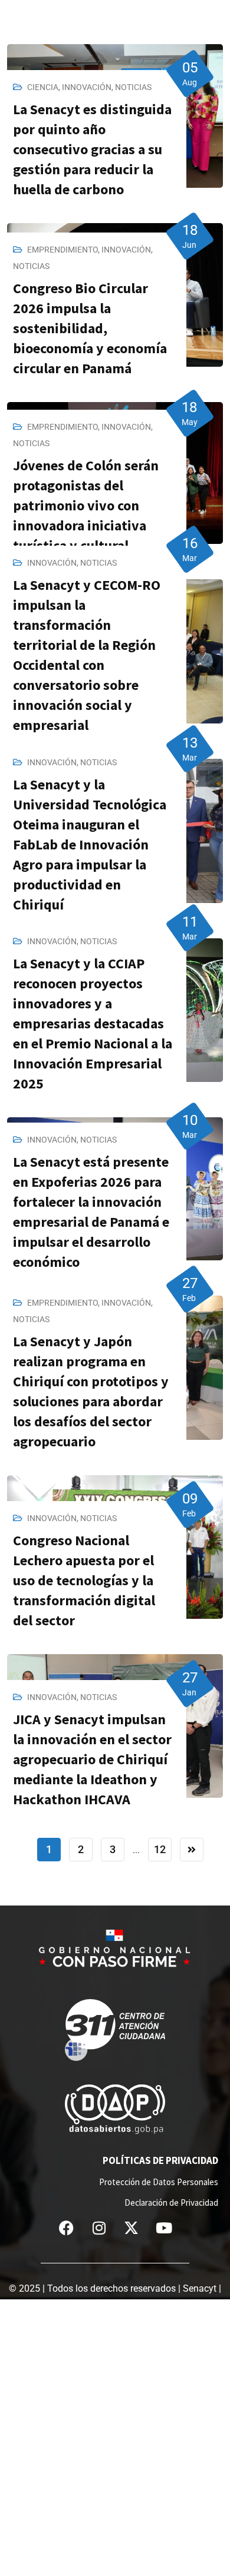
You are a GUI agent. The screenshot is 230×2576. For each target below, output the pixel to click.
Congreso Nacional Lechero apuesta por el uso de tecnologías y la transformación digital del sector (84, 1580)
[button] (221, 11)
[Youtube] (164, 2228)
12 (160, 1849)
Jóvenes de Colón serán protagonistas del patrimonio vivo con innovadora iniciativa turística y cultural (86, 505)
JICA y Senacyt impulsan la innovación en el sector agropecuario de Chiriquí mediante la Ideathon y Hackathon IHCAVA (92, 1759)
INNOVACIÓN (87, 87)
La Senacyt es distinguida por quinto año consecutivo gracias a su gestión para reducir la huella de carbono (92, 149)
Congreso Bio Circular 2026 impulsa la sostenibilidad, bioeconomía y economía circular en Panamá (90, 328)
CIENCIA (43, 87)
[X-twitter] (132, 2228)
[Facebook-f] (67, 2228)
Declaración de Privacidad (171, 2202)
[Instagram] (99, 2228)
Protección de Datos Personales (159, 2182)
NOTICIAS (133, 87)
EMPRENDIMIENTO (63, 250)
